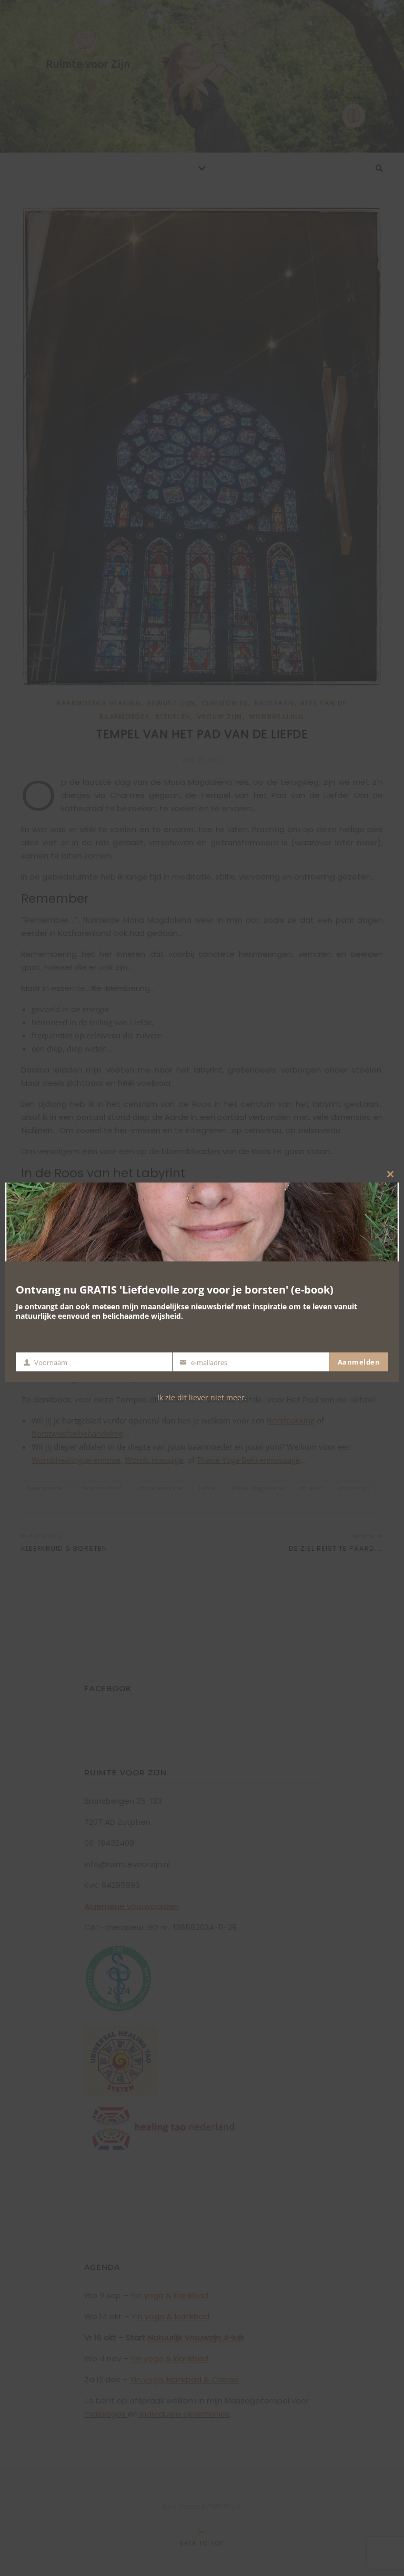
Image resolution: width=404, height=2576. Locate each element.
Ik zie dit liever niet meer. (202, 1397)
